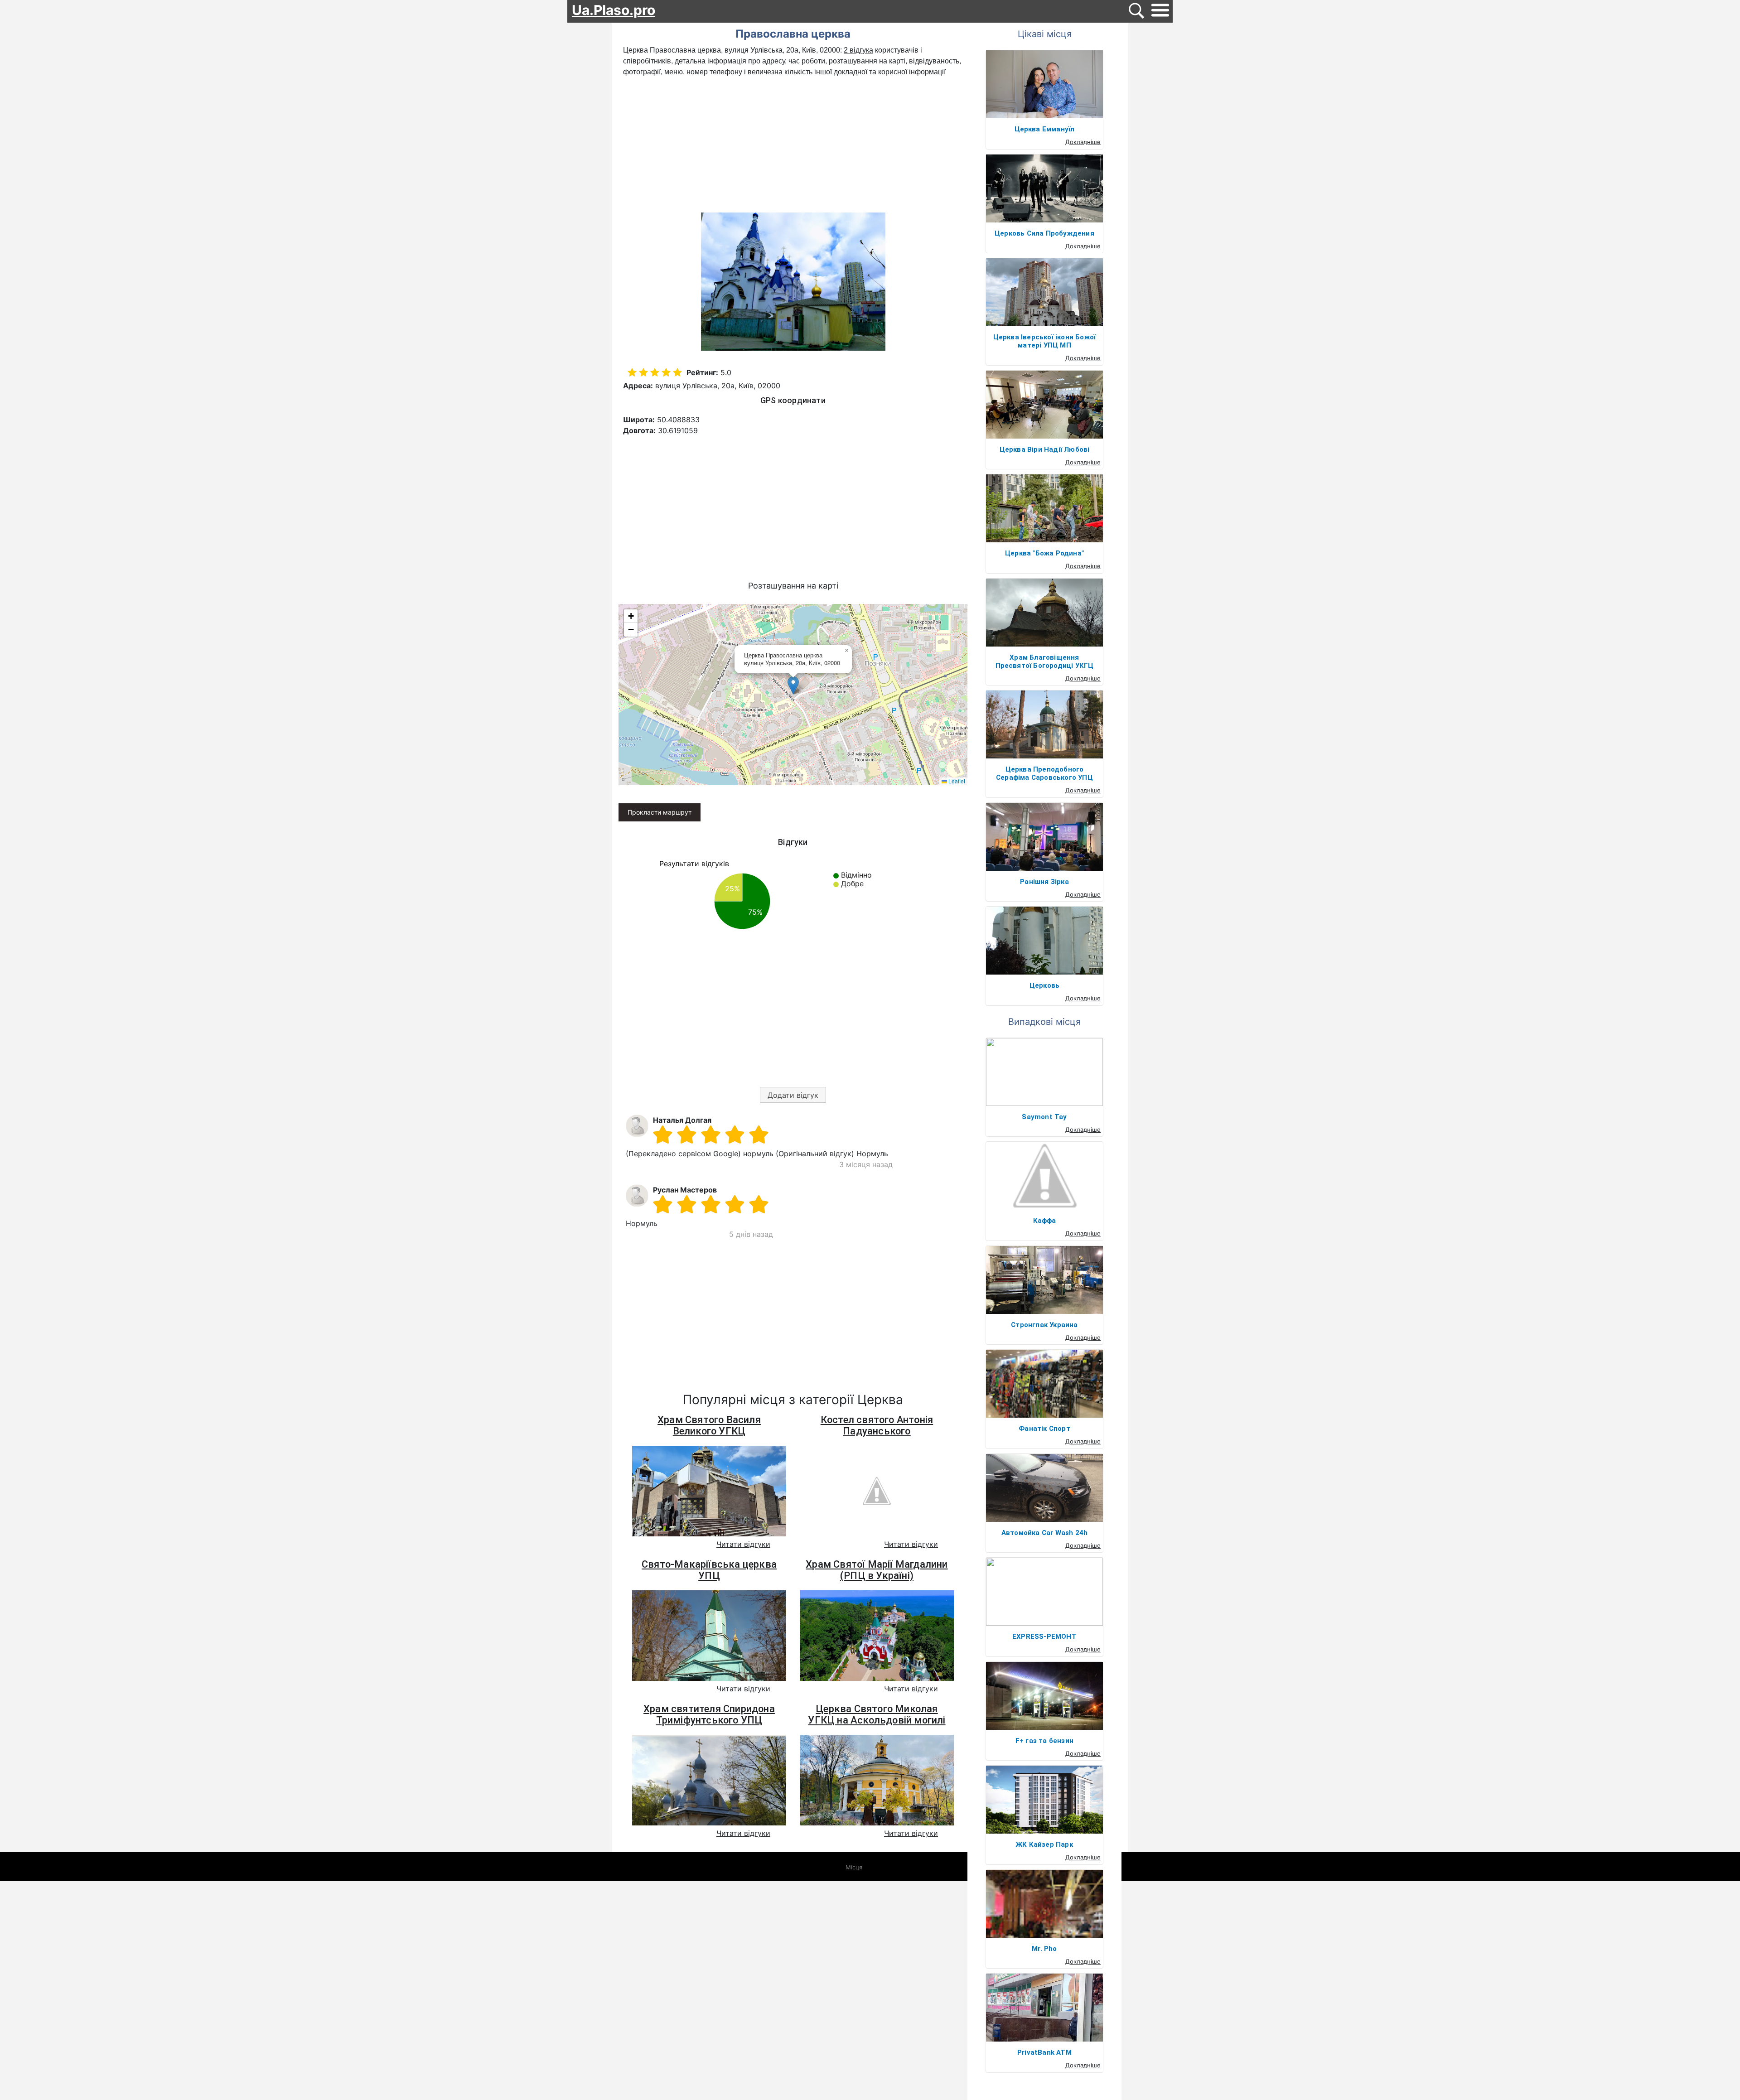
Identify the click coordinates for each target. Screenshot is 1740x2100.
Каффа (1045, 1221)
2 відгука (858, 50)
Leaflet (956, 781)
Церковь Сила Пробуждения (1044, 233)
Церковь (1044, 985)
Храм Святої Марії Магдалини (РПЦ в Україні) (877, 1570)
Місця (854, 1867)
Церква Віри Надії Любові (1045, 449)
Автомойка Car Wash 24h (1044, 1533)
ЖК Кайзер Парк (1044, 1844)
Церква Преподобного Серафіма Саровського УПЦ (1044, 773)
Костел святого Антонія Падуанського (877, 1425)
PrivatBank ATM (1044, 2052)
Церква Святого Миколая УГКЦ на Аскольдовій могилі (877, 1714)
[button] (793, 685)
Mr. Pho (1044, 1949)
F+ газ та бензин (1044, 1741)
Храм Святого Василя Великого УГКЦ (709, 1425)
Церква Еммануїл (1045, 129)
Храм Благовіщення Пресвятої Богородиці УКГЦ (1045, 661)
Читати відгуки (743, 1544)
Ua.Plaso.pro (614, 10)
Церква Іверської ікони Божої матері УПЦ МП (1045, 341)
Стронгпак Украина (1044, 1325)
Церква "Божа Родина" (1044, 553)
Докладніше (1083, 142)
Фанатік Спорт (1044, 1429)
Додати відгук (793, 1095)
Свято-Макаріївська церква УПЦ (709, 1570)
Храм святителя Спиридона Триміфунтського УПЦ (709, 1714)
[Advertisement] (793, 145)
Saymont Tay (1044, 1117)
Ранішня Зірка (1044, 882)
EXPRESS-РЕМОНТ (1044, 1637)
